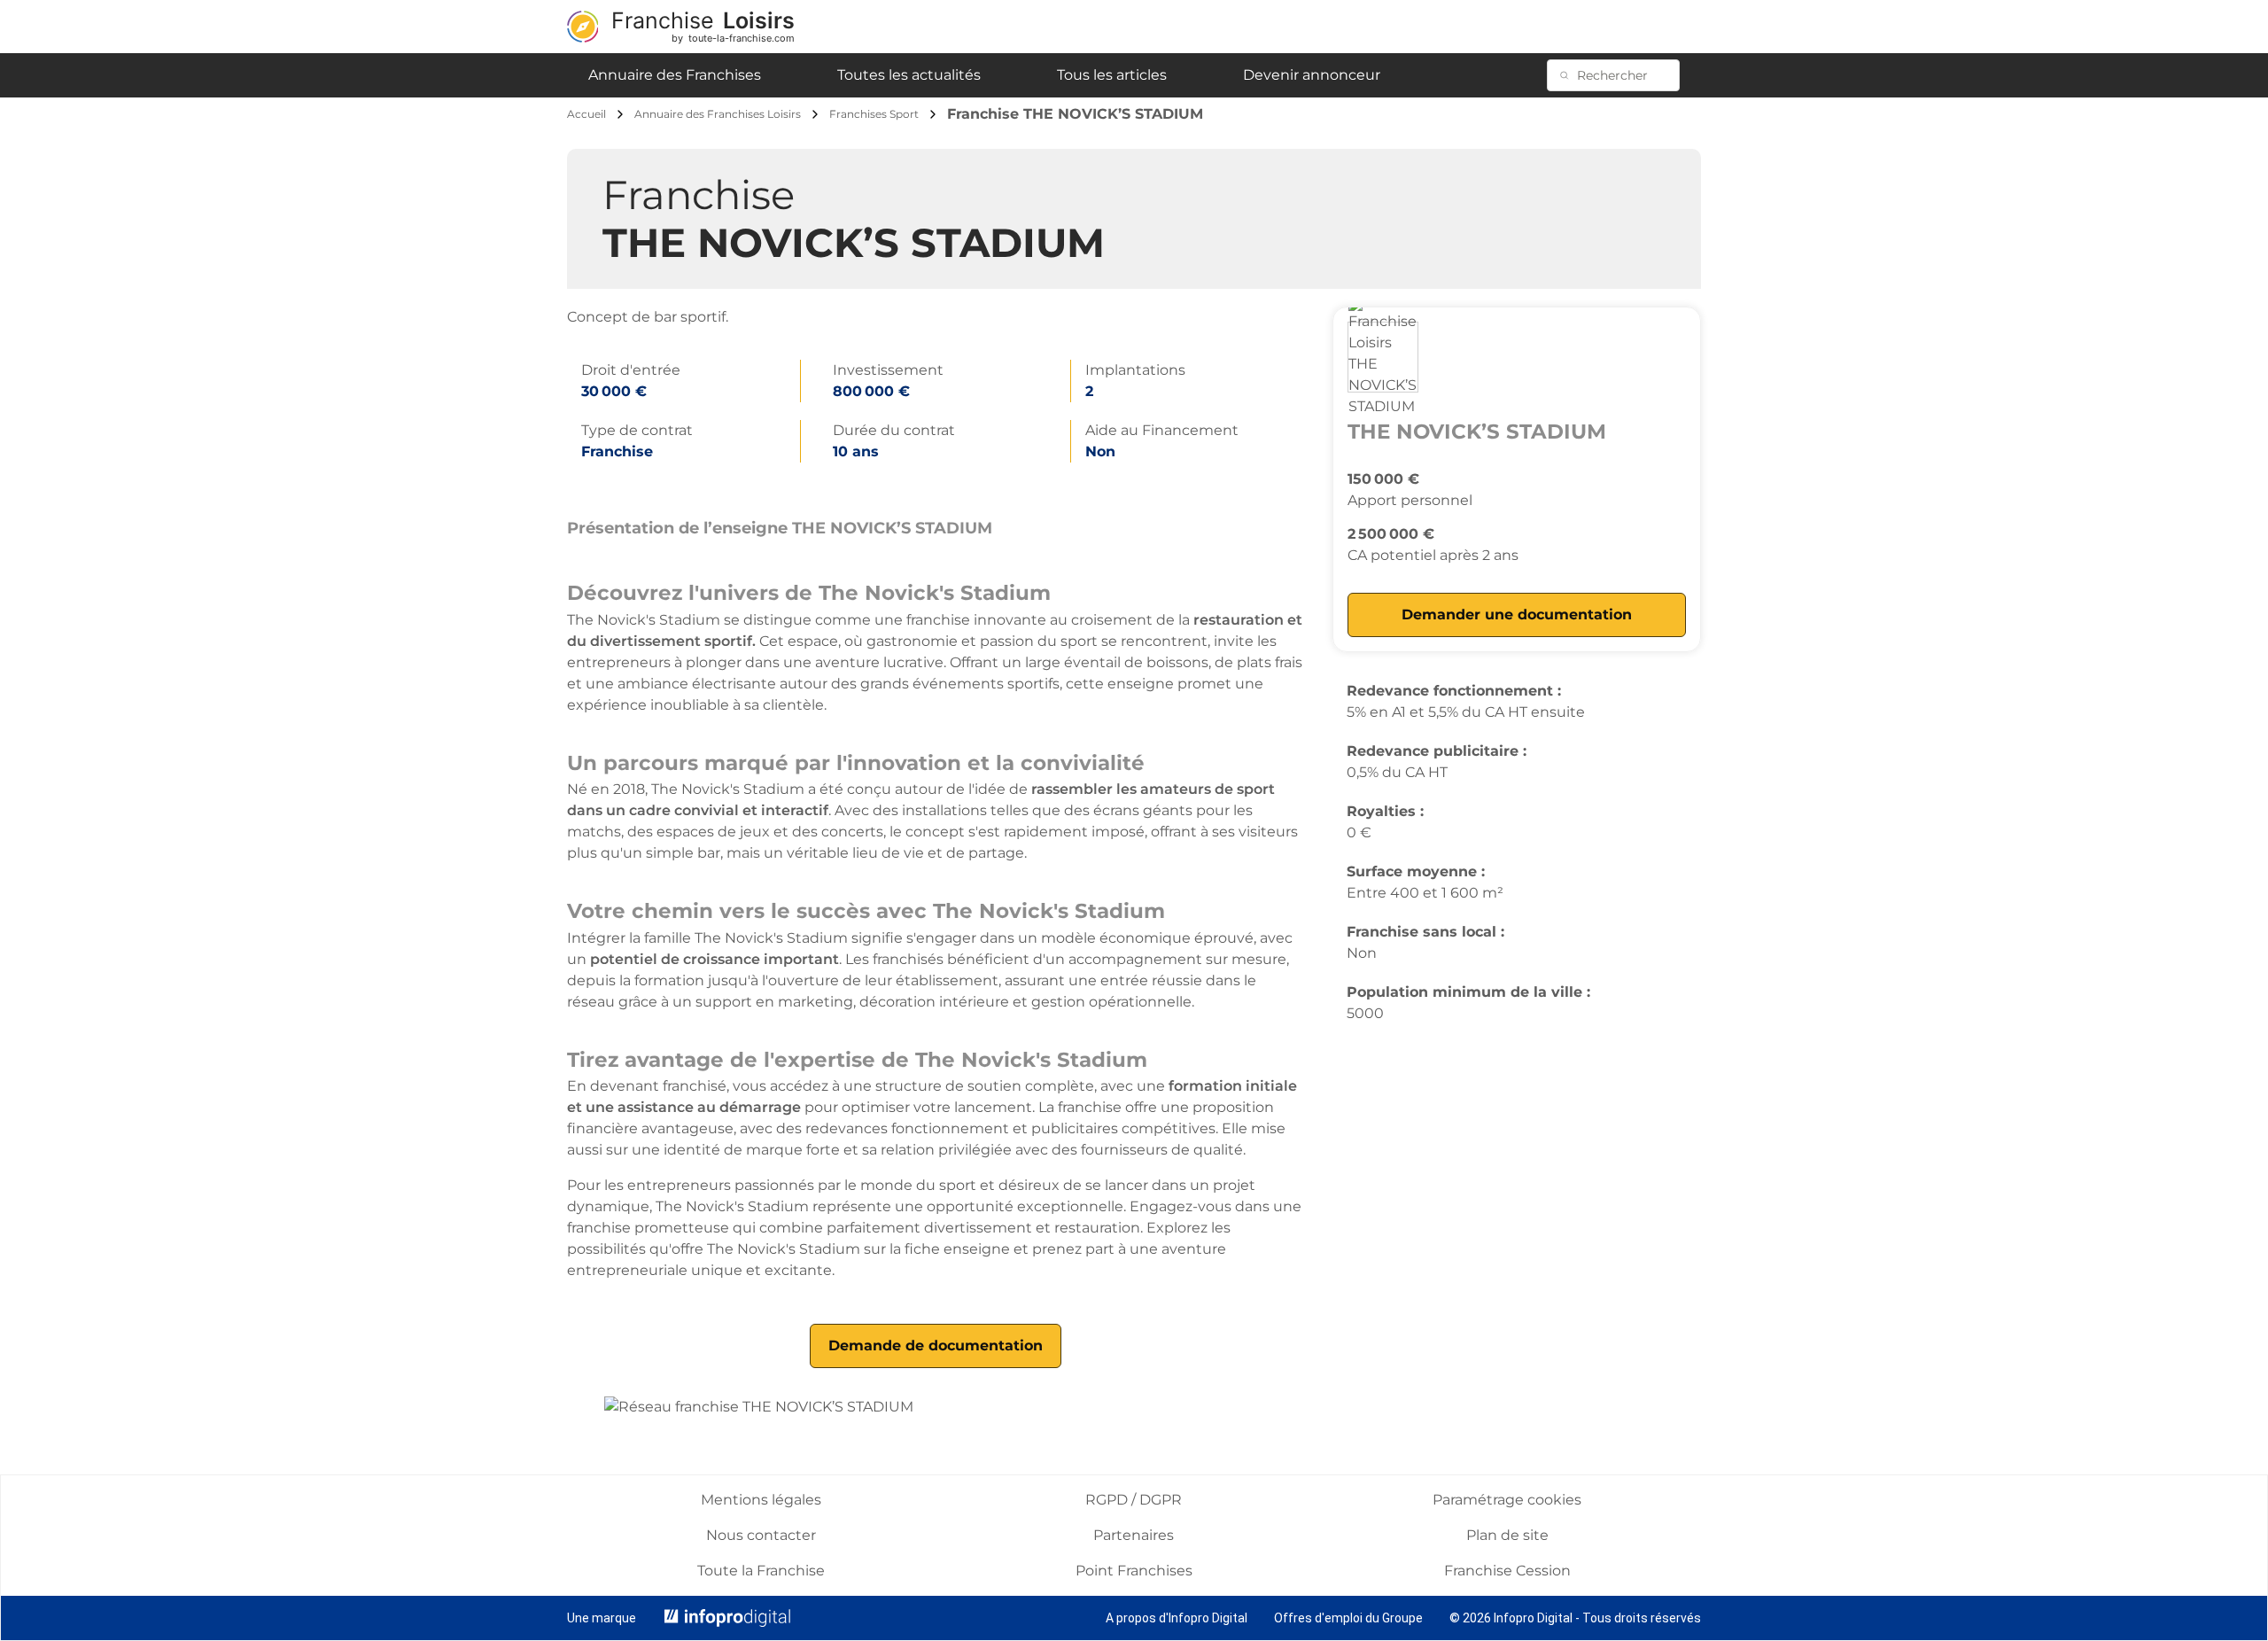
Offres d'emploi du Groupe (1348, 1618)
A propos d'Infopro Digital (1177, 1618)
